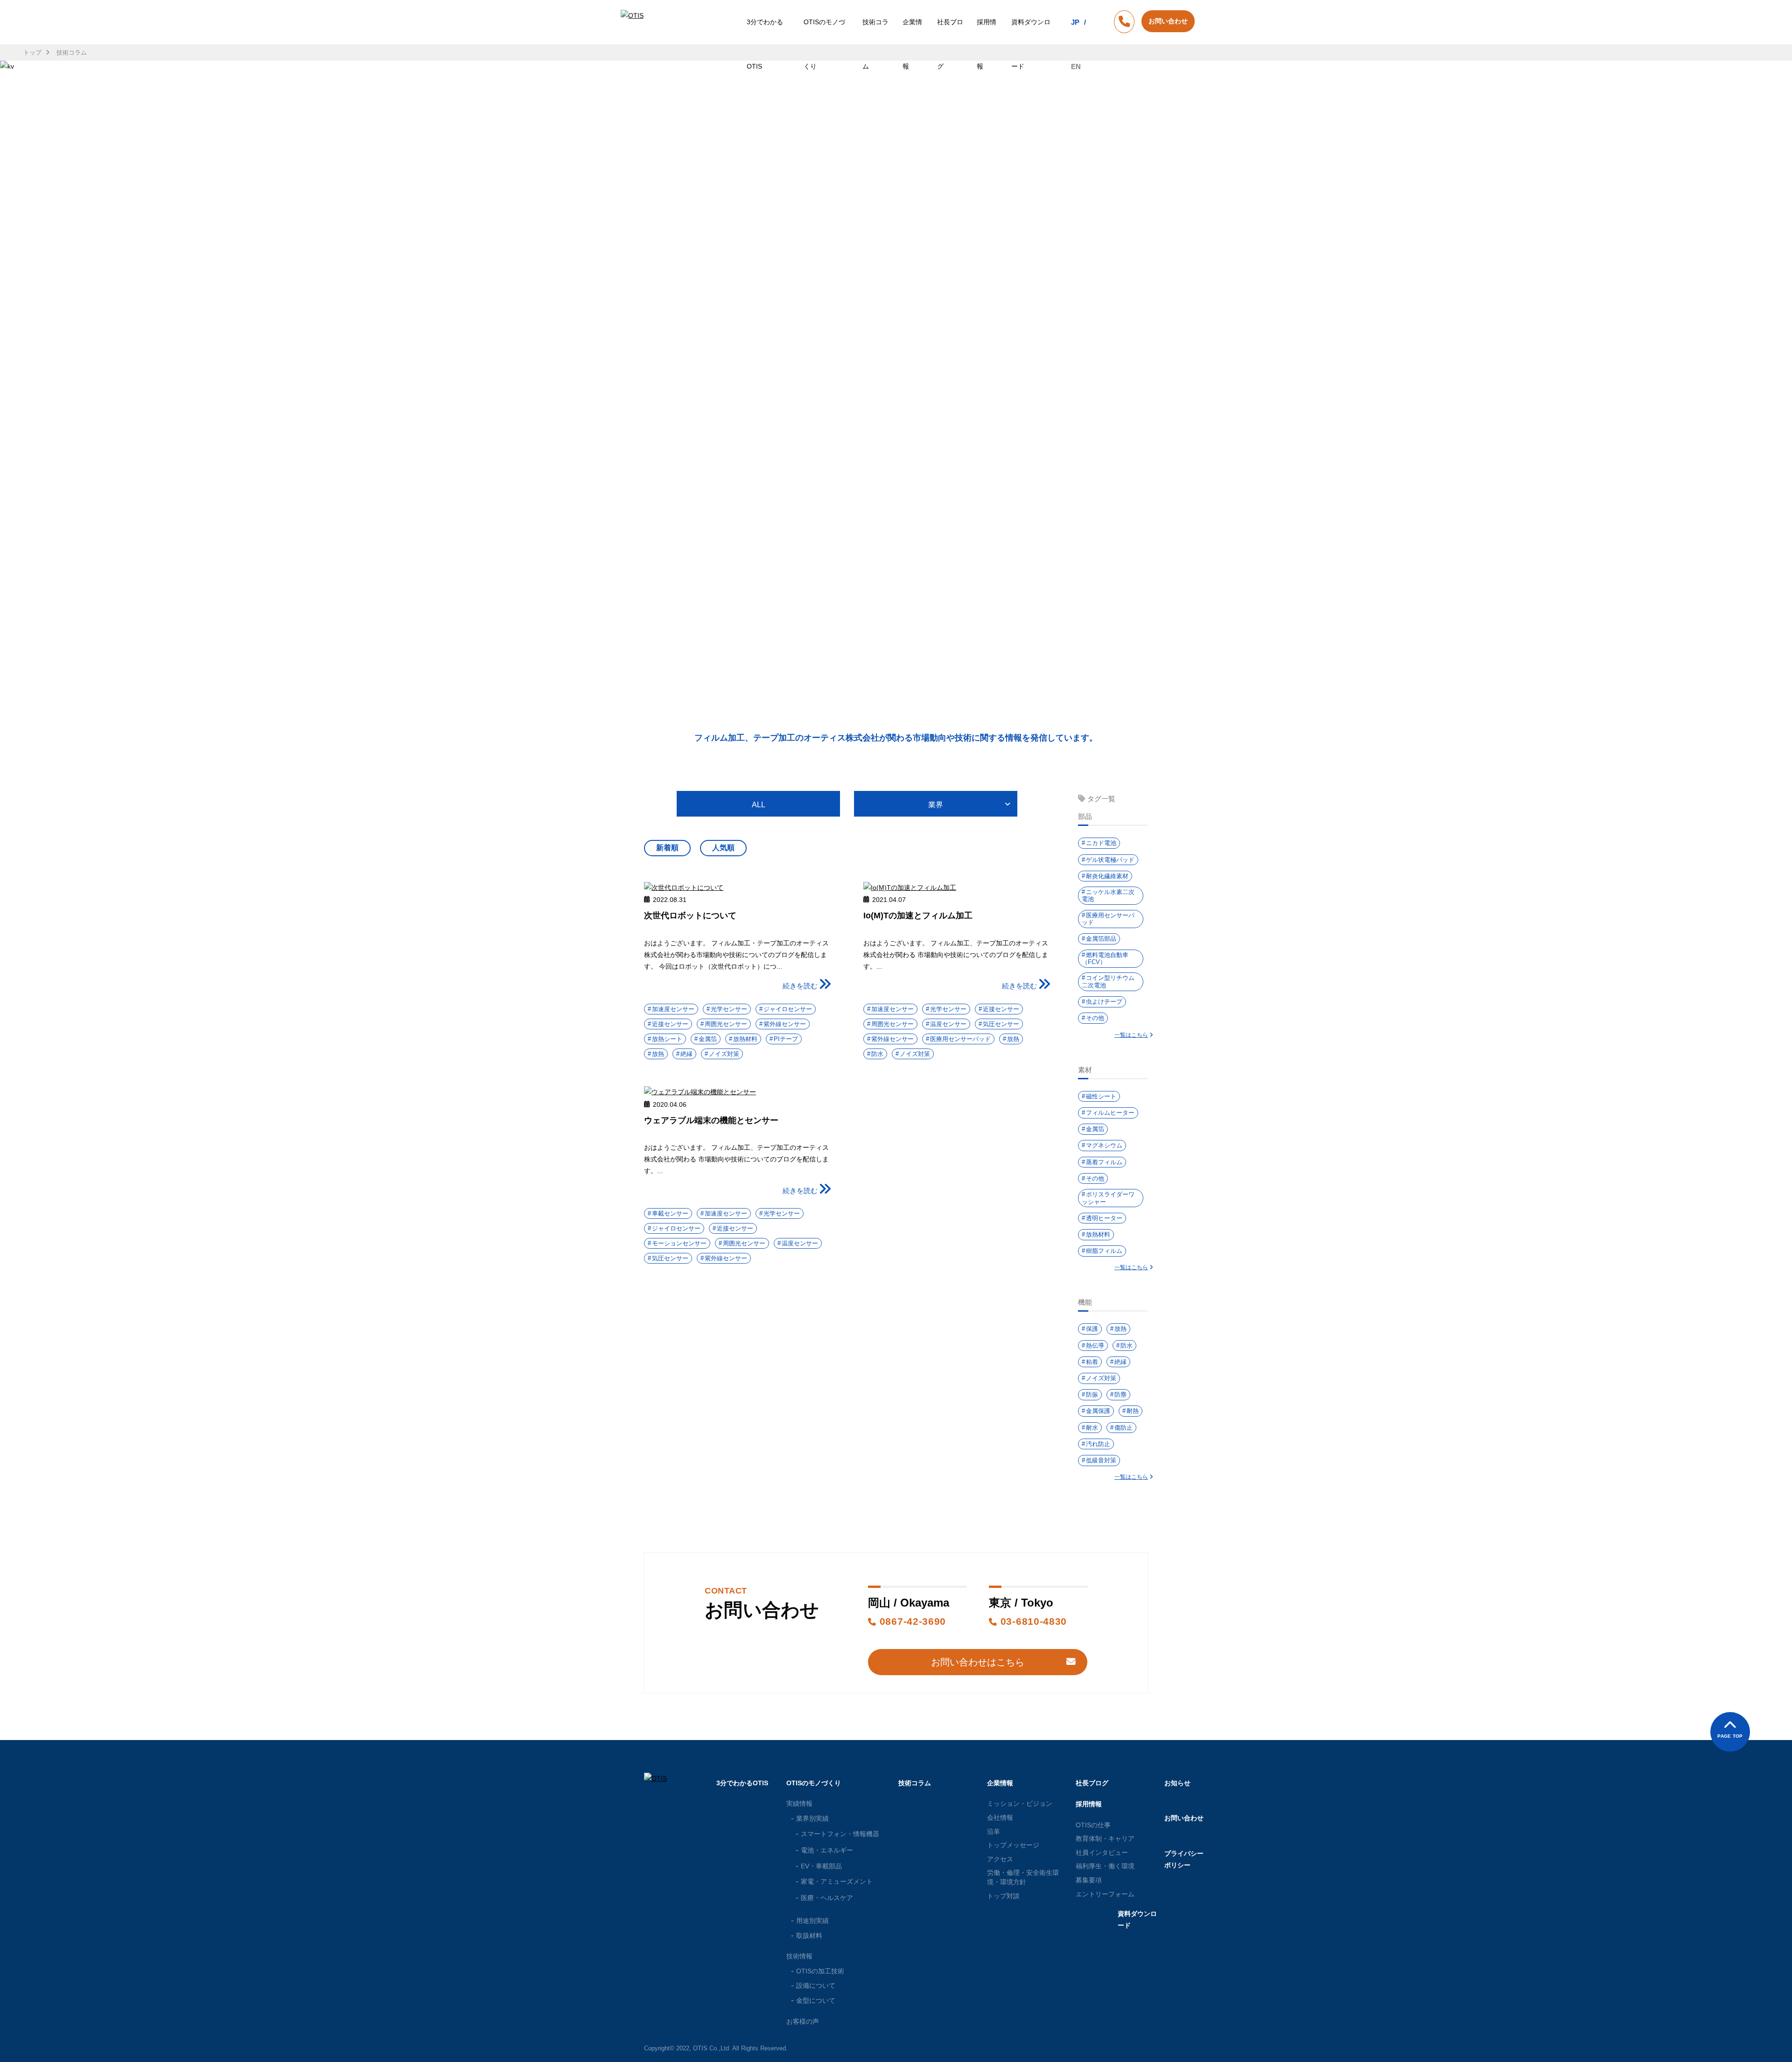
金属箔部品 (1101, 939)
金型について (816, 2000)
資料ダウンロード (1031, 44)
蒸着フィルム (1104, 1162)
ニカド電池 (1101, 843)
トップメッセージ (1013, 1845)
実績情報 (799, 1803)
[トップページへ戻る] (634, 44)
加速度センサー (673, 1009)
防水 (877, 1054)
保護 (1092, 1329)
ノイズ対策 (724, 1054)
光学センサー (729, 1009)
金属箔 (708, 1039)
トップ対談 (1003, 1896)
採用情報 (987, 44)
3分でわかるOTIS (765, 44)
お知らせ (1177, 1783)
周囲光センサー (726, 1024)
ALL (759, 805)
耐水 (1092, 1428)
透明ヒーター (1104, 1218)
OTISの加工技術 (820, 1971)
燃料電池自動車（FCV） (1105, 959)
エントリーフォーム (1105, 1894)
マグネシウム (1104, 1145)
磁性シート (1101, 1096)
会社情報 (1000, 1817)
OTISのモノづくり (824, 44)
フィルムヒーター (1110, 1113)
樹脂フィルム (1104, 1251)
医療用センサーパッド (960, 1039)
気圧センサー (1001, 1024)
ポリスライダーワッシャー (1108, 1198)
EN (1076, 66)
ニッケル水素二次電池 (1108, 896)
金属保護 (1098, 1411)
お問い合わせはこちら (978, 1662)
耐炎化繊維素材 (1107, 876)
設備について (816, 1985)
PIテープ (786, 1039)
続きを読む (800, 986)
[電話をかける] (1124, 23)
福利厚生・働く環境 (1105, 1866)
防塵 (1120, 1394)
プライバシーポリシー (1184, 1859)
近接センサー (670, 1024)
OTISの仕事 (1093, 1825)
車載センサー (670, 1213)
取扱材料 (809, 1936)
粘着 (1092, 1362)
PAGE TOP (1730, 1736)
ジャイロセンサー (788, 1009)
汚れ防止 (1098, 1444)
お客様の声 (803, 2021)
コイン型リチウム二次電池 (1108, 982)
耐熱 (1133, 1411)
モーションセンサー (679, 1243)
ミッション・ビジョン (1020, 1803)
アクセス (1000, 1859)
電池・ (827, 1850)
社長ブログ (950, 44)
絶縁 (686, 1054)
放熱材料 (745, 1039)
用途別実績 (812, 1921)
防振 (1092, 1394)
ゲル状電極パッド (1110, 860)
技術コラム (875, 44)
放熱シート (667, 1039)
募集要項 (1089, 1880)
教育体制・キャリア (1105, 1838)
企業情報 (912, 44)
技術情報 (799, 1956)
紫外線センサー (785, 1024)
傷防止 (1123, 1428)
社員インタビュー (1102, 1852)
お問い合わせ (1184, 1818)
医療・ (827, 1898)
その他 (1095, 1018)
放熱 (658, 1054)
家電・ (837, 1881)
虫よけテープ (1104, 1002)
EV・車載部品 (821, 1866)
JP (1075, 22)
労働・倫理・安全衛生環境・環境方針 (1023, 1877)
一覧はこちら (1131, 1035)
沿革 (994, 1831)
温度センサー (948, 1024)
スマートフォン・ (840, 1834)
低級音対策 (1101, 1460)
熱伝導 (1095, 1346)
